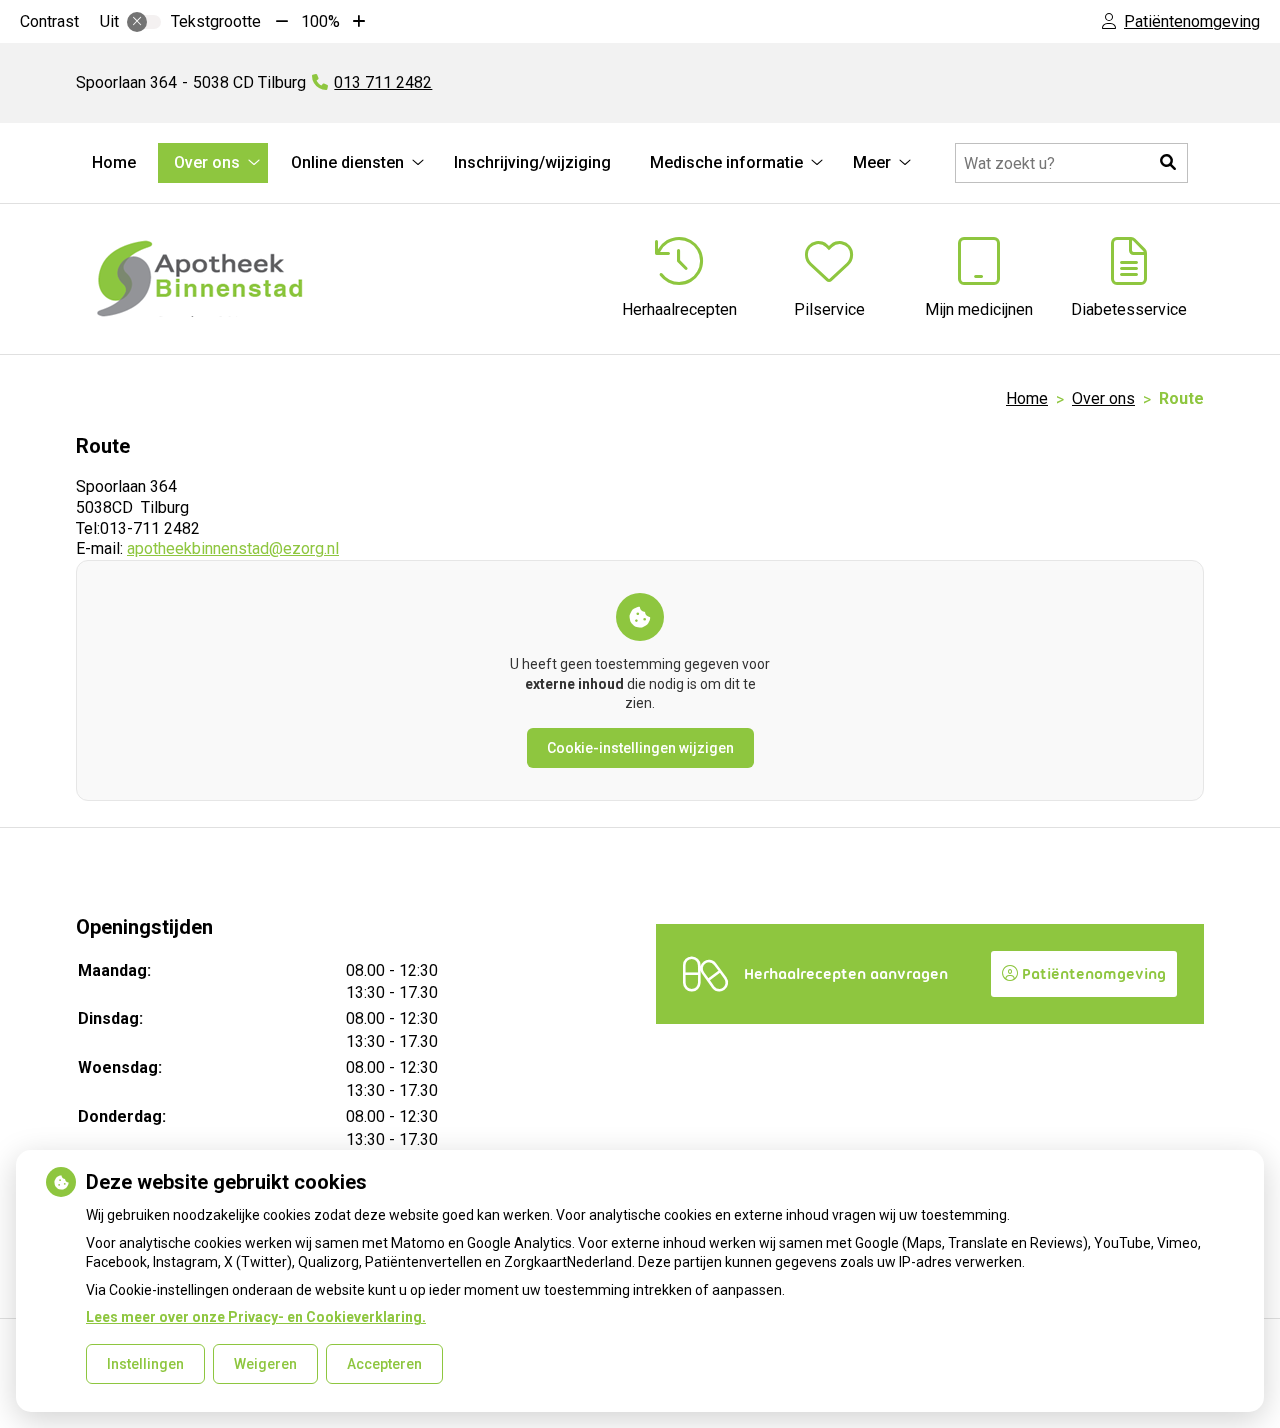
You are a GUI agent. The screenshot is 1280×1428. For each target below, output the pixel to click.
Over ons (207, 162)
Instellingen (145, 1364)
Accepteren (384, 1364)
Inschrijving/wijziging (532, 162)
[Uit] (144, 22)
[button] (1168, 163)
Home (114, 162)
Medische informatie (726, 162)
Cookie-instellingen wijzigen (640, 748)
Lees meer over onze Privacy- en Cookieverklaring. (256, 1317)
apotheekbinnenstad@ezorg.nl (233, 548)
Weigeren (265, 1364)
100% (320, 21)
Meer (872, 162)
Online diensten (347, 162)
